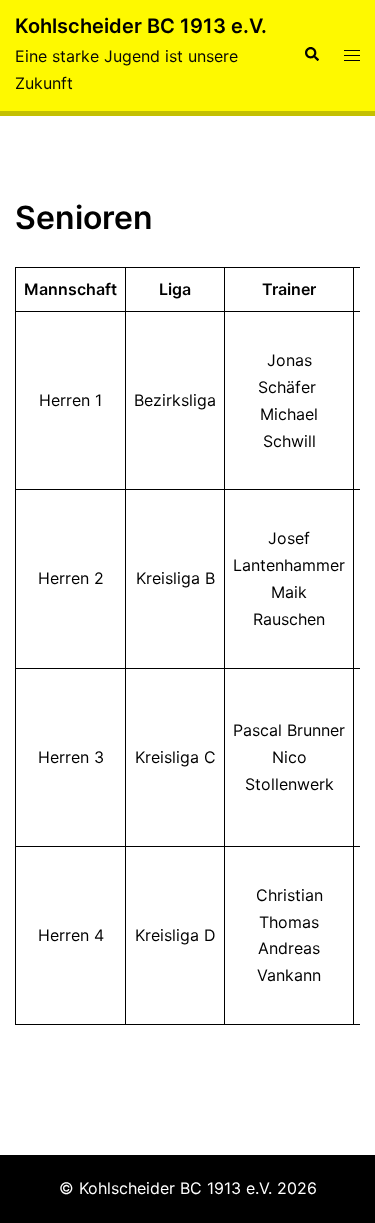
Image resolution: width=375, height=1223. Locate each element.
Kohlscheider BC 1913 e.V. (141, 26)
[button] (311, 55)
